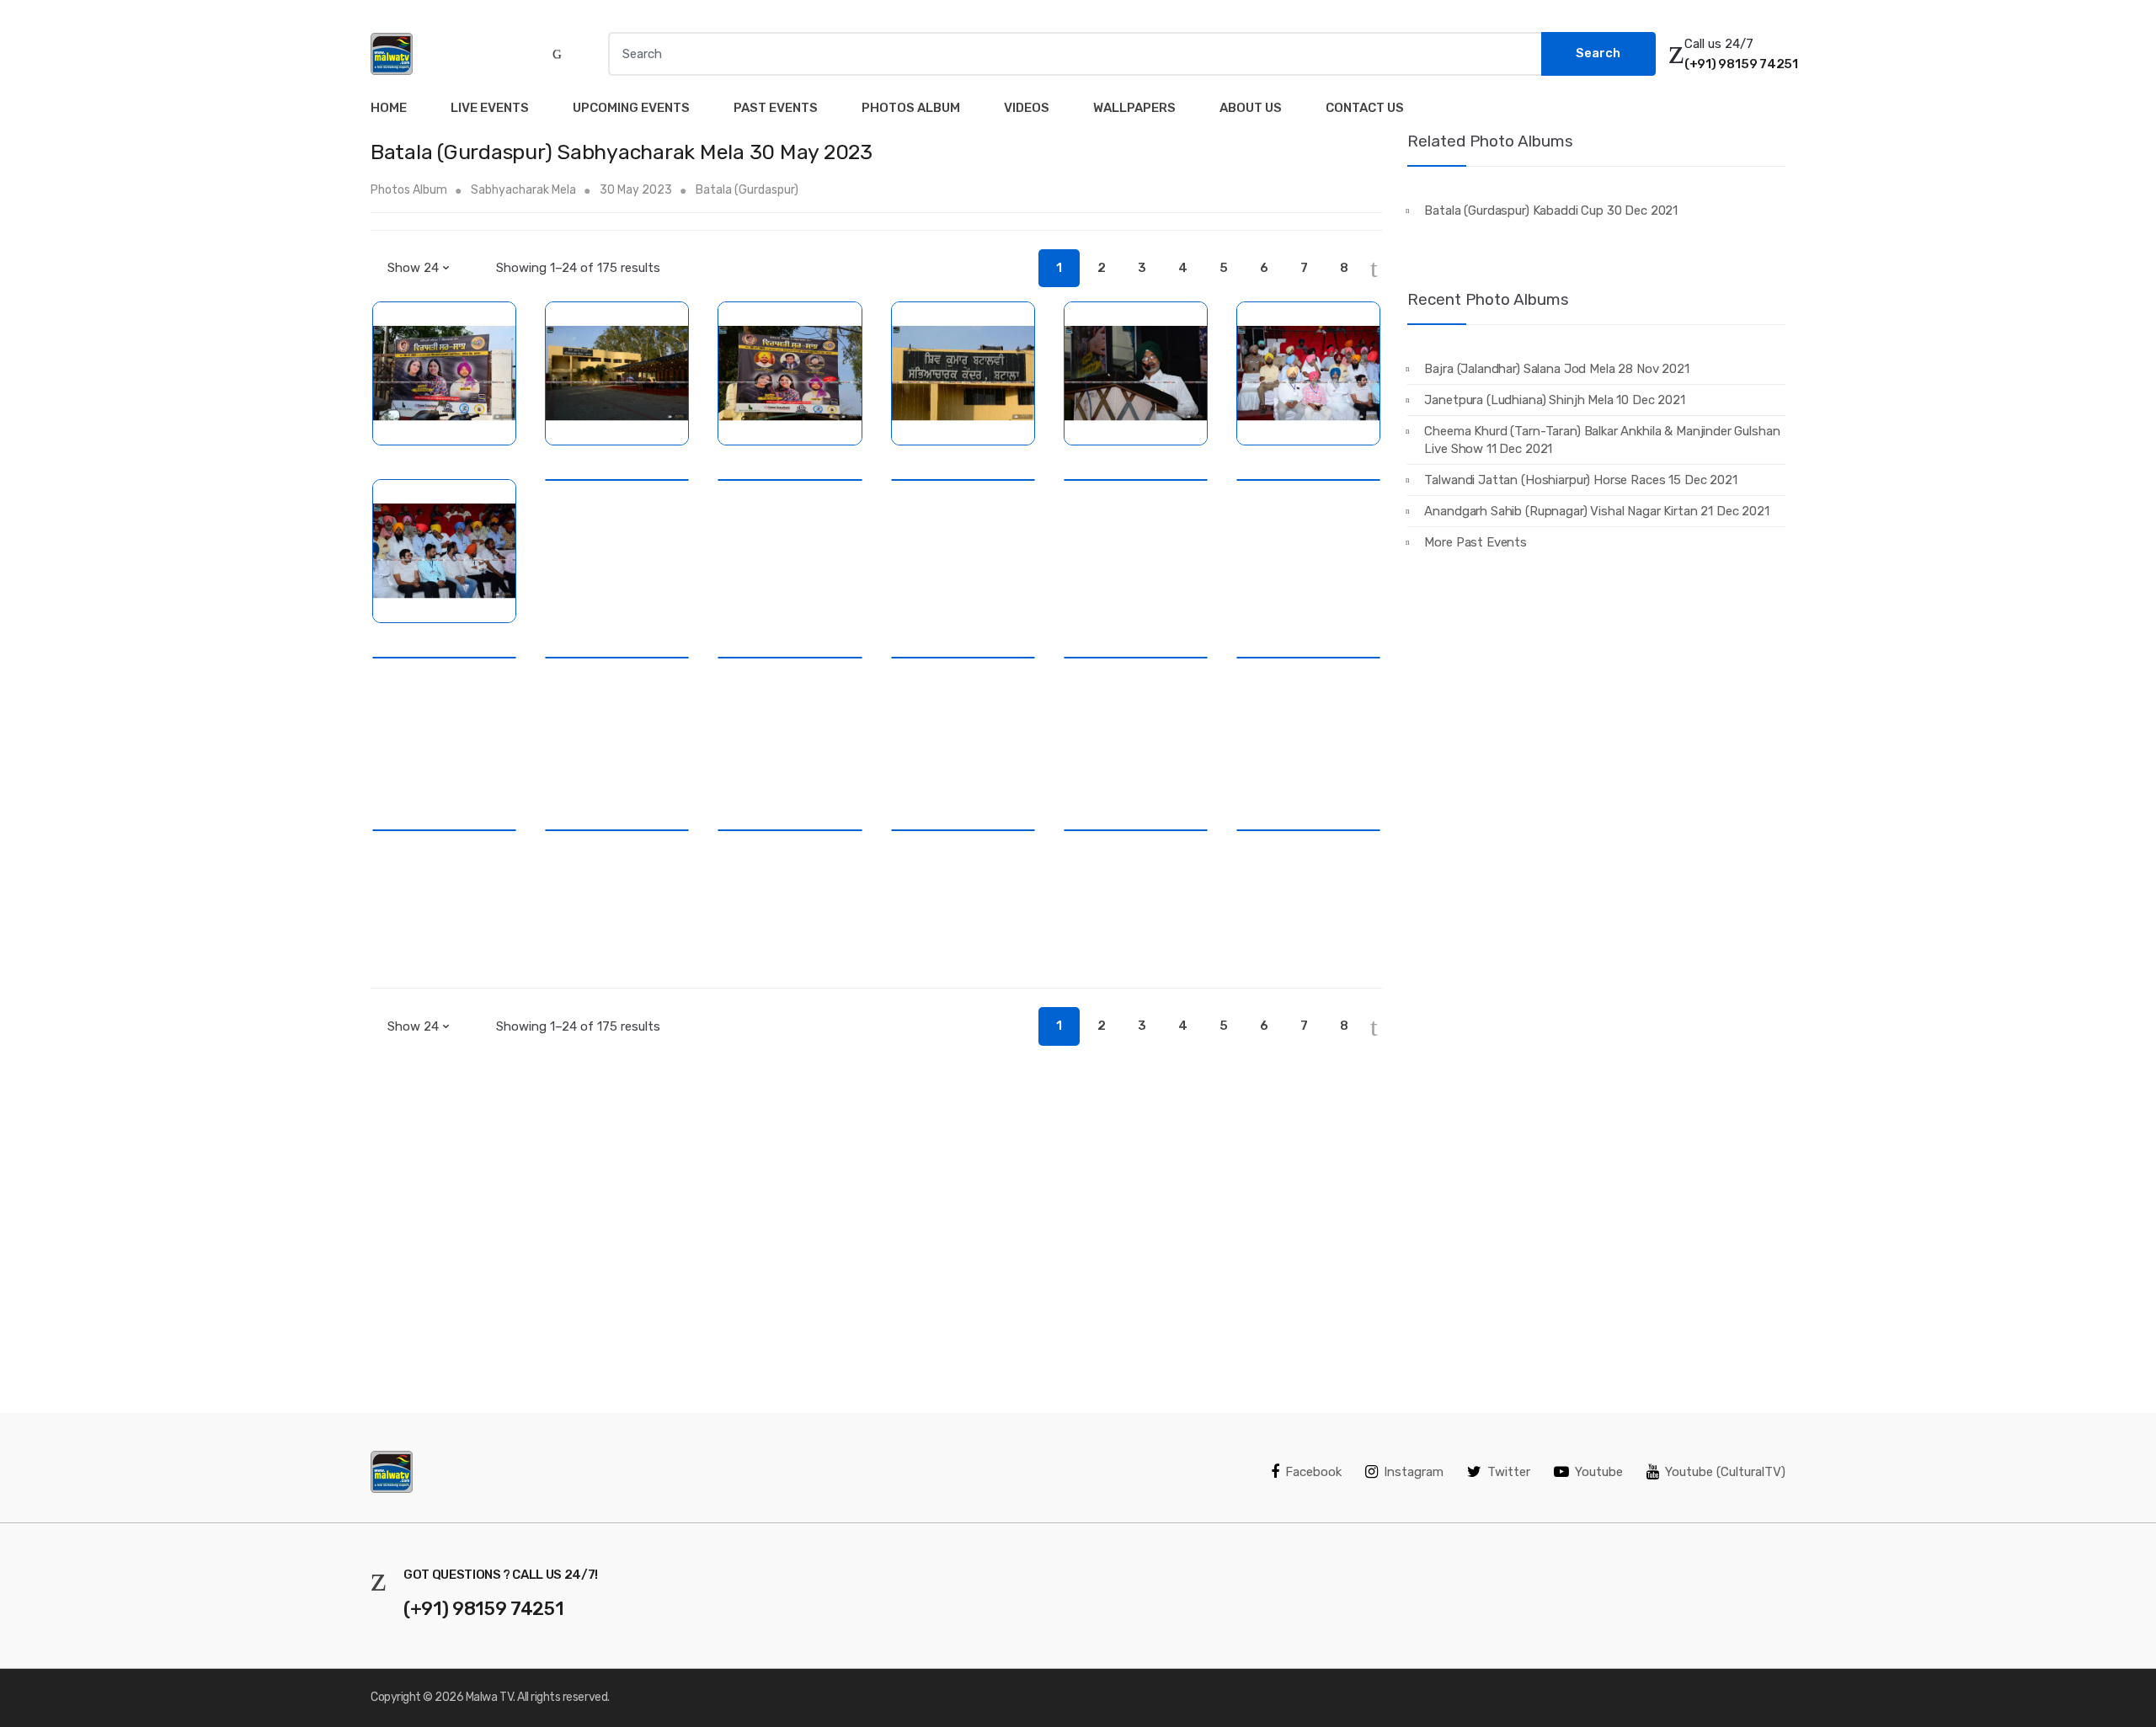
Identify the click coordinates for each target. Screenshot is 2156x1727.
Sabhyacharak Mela (523, 190)
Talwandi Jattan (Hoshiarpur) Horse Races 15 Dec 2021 (1580, 480)
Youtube (1599, 1472)
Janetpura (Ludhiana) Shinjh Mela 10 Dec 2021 (1554, 400)
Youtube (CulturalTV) (1725, 1472)
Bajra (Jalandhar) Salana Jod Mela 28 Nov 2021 (1556, 369)
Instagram (1414, 1472)
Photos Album (911, 108)
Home (389, 108)
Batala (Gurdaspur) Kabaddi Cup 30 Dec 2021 (1551, 211)
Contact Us (1365, 108)
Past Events (776, 108)
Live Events (490, 108)
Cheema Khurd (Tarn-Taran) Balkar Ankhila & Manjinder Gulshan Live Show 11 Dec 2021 (1602, 440)
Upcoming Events (631, 108)
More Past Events (1476, 542)
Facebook (1313, 1472)
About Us (1251, 108)
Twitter (1509, 1472)
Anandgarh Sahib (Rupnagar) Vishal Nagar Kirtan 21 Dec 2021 (1596, 511)
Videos (1027, 108)
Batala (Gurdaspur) (747, 190)
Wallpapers (1134, 108)
